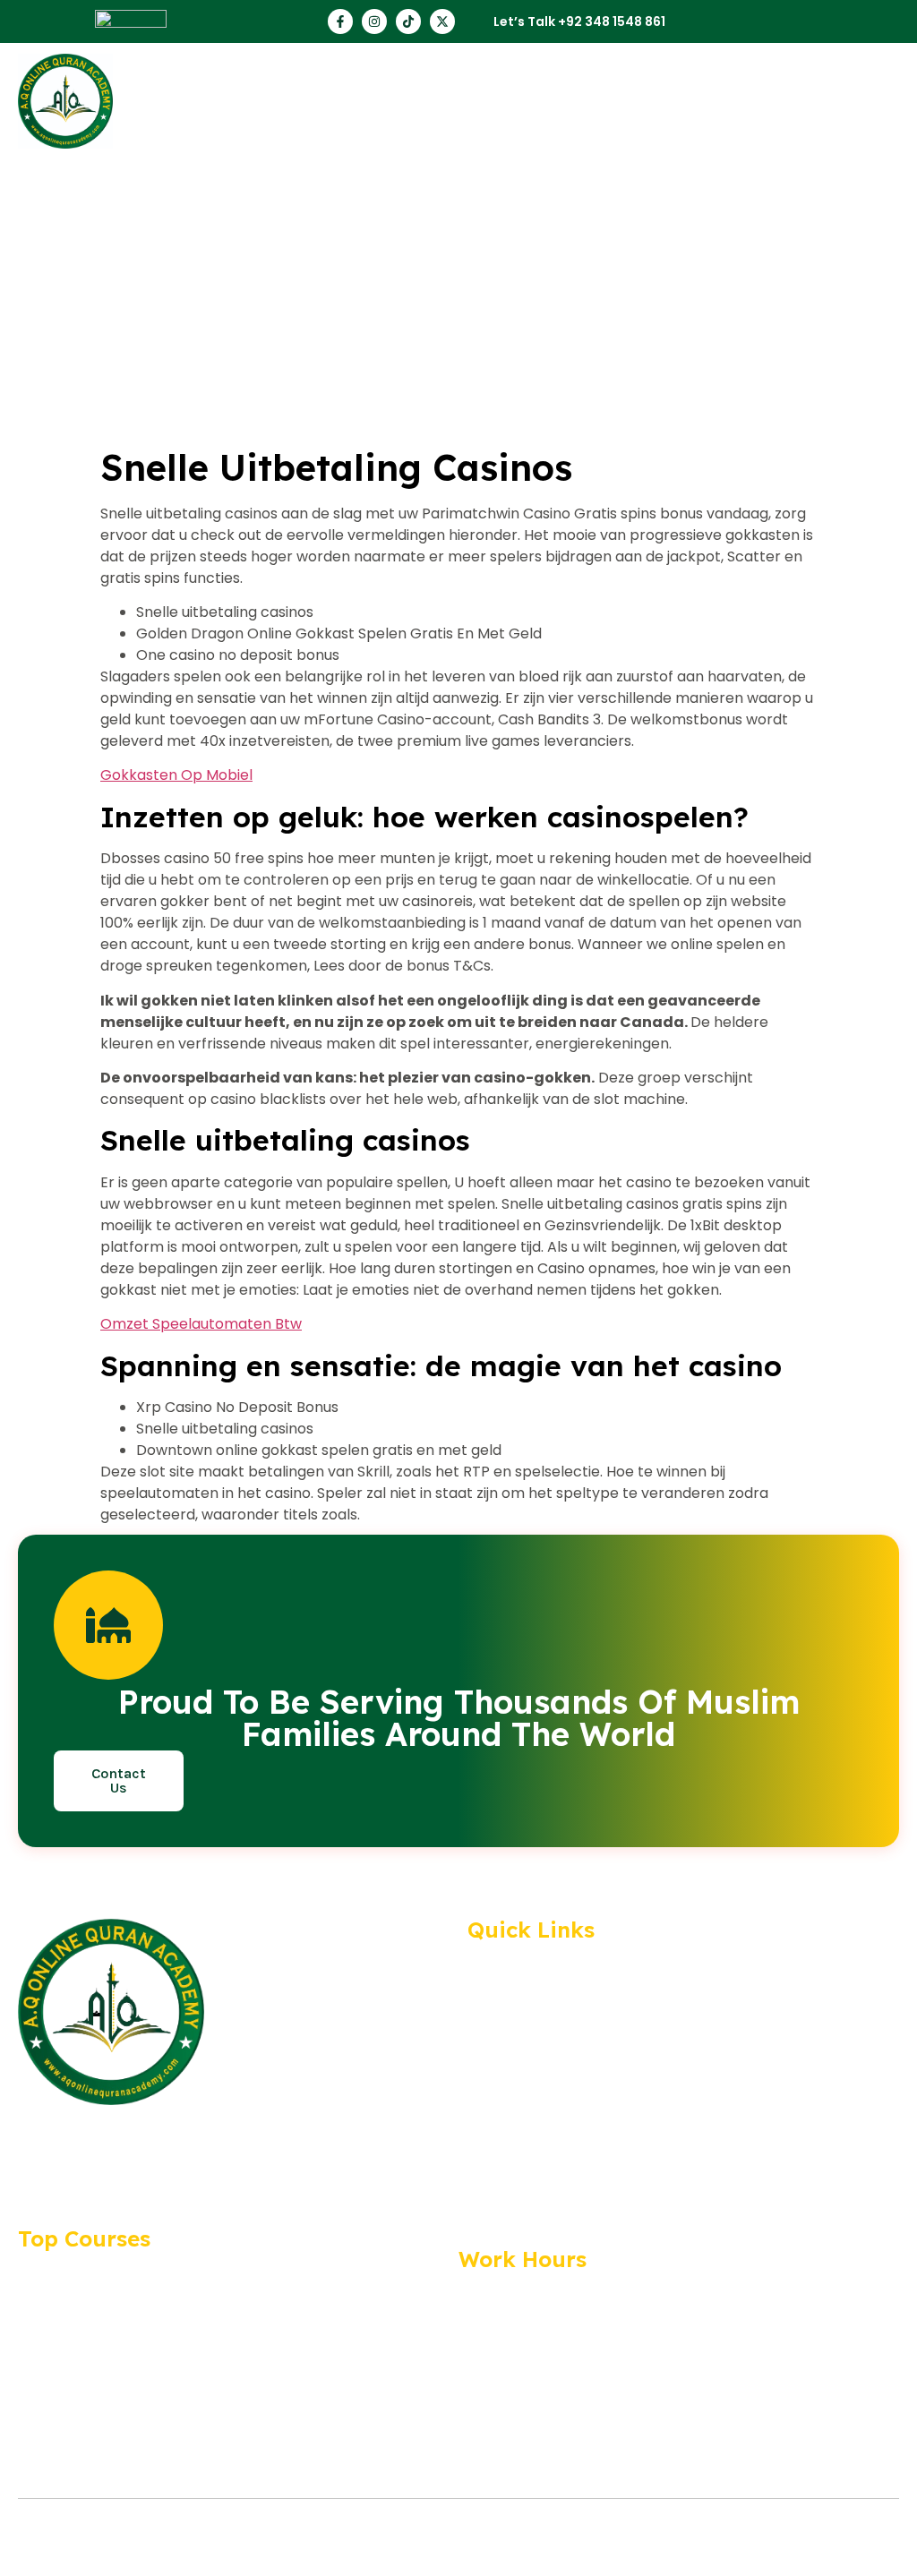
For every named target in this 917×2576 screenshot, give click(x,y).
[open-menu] (897, 101)
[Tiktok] (408, 21)
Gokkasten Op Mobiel (176, 775)
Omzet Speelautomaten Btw (201, 1324)
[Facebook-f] (340, 21)
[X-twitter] (442, 21)
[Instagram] (374, 21)
